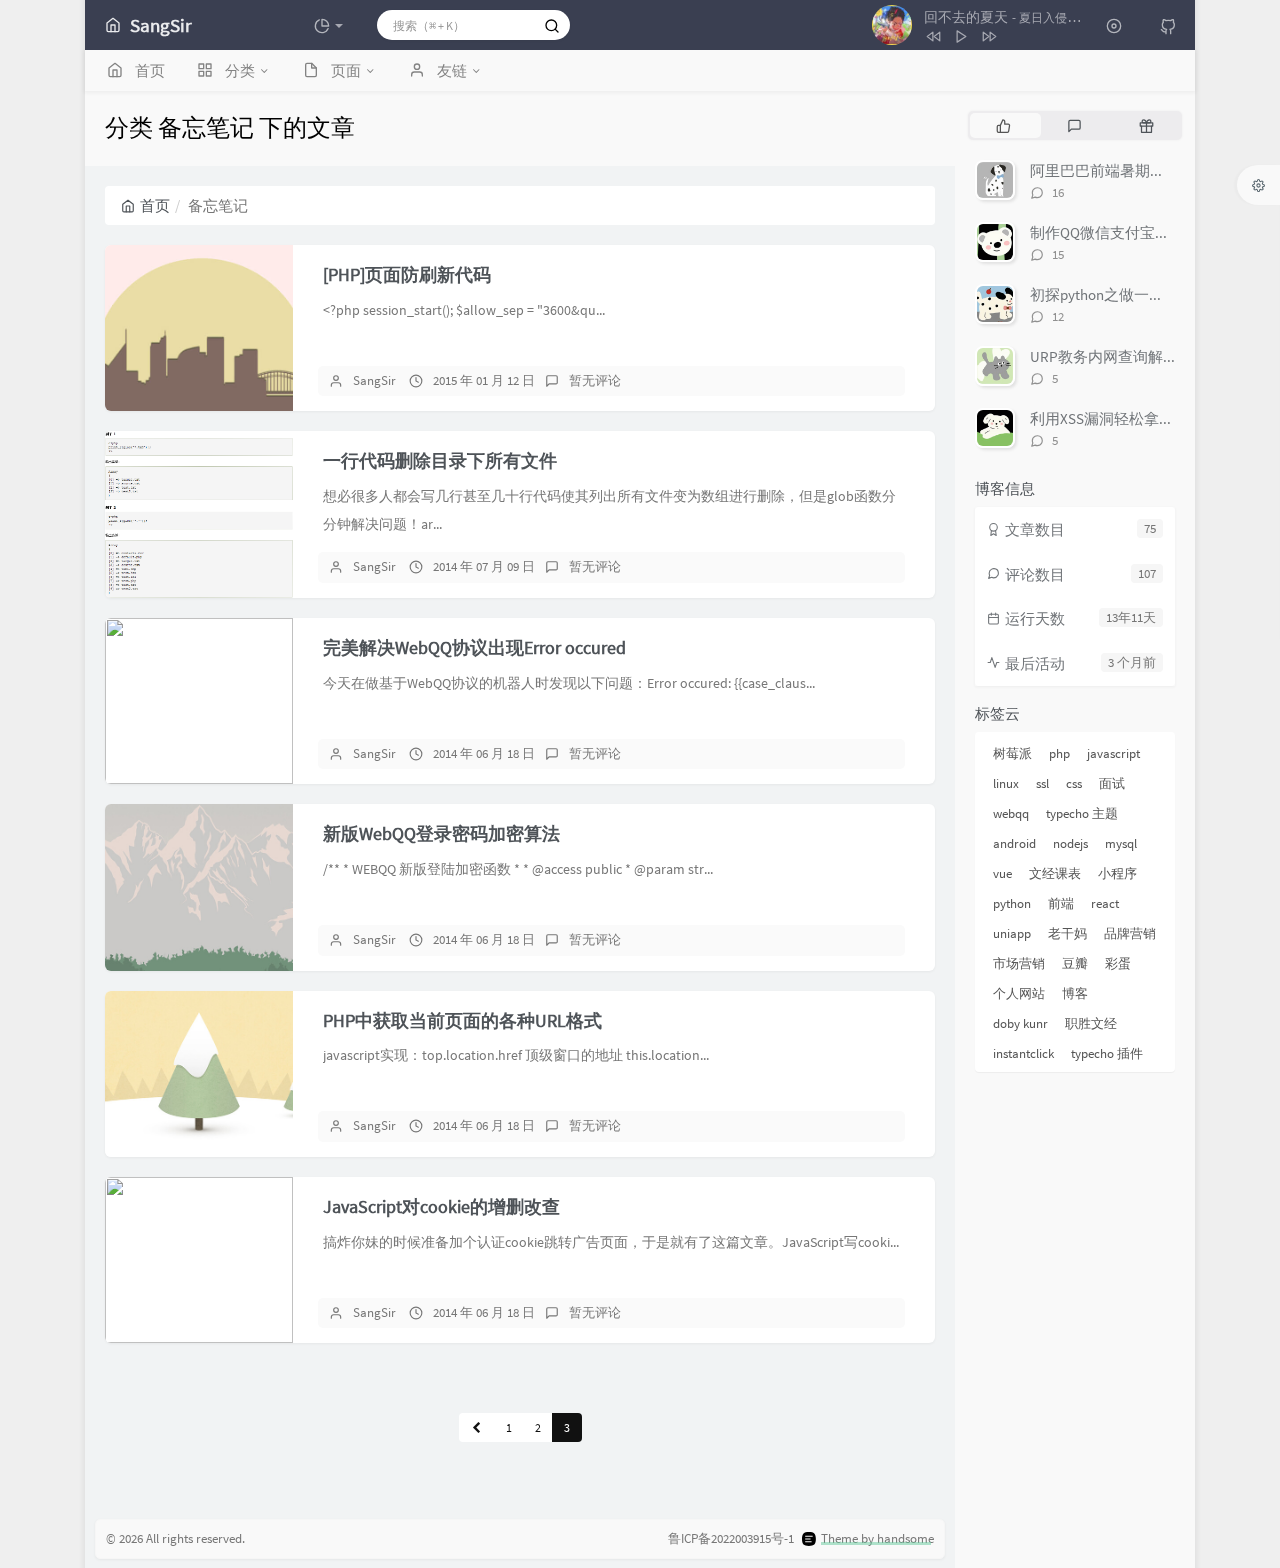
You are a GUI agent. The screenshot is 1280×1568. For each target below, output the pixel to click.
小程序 (1117, 873)
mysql (1121, 843)
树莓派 (1012, 753)
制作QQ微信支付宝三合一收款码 (1137, 232)
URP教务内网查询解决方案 (1119, 356)
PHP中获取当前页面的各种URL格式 (462, 1020)
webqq (1011, 813)
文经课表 (1055, 873)
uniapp (1012, 933)
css (1074, 783)
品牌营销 (1130, 933)
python (1012, 903)
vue (1002, 873)
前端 (1061, 903)
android (1014, 843)
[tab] (1003, 125)
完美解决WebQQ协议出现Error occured (474, 647)
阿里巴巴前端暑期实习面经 (1120, 170)
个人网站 (1019, 993)
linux (1006, 783)
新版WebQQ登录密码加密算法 (441, 833)
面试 (1112, 783)
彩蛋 (1118, 963)
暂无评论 (595, 380)
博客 (1075, 993)
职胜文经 (1091, 1023)
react (1105, 903)
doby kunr (1020, 1023)
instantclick (1023, 1053)
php (1059, 753)
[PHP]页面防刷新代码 (407, 274)
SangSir (374, 380)
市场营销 (1019, 963)
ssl (1042, 783)
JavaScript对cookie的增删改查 (441, 1206)
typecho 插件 (1107, 1053)
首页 (155, 205)
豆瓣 (1075, 963)
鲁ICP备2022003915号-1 (731, 1538)
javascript (1113, 753)
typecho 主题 (1082, 813)
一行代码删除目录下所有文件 (440, 460)
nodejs (1070, 843)
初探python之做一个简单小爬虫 (1134, 294)
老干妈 (1067, 933)
